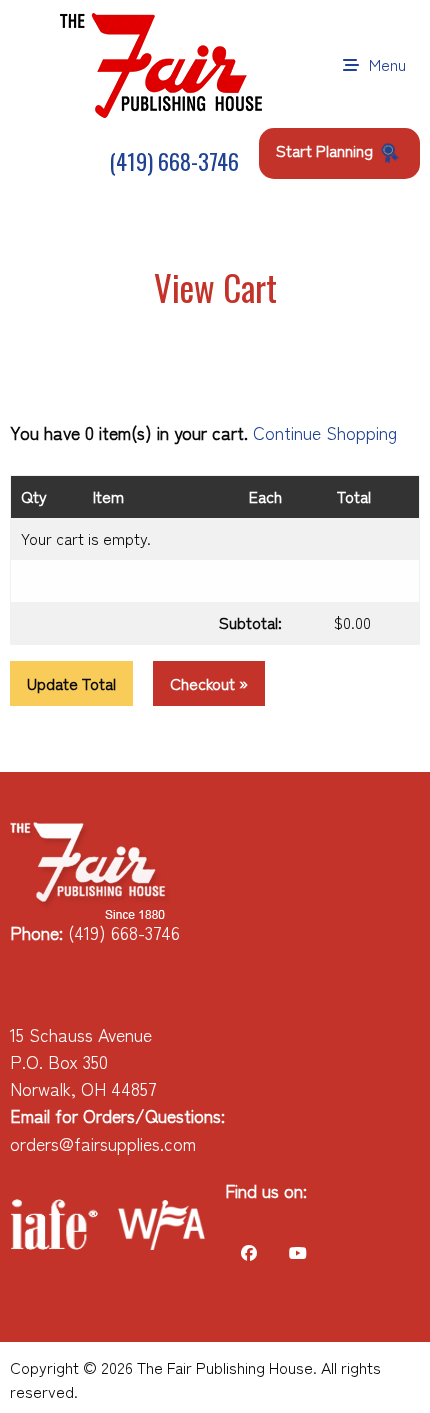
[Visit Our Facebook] (249, 1252)
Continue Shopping (325, 432)
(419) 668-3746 (171, 161)
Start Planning (326, 150)
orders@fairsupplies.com (103, 1143)
